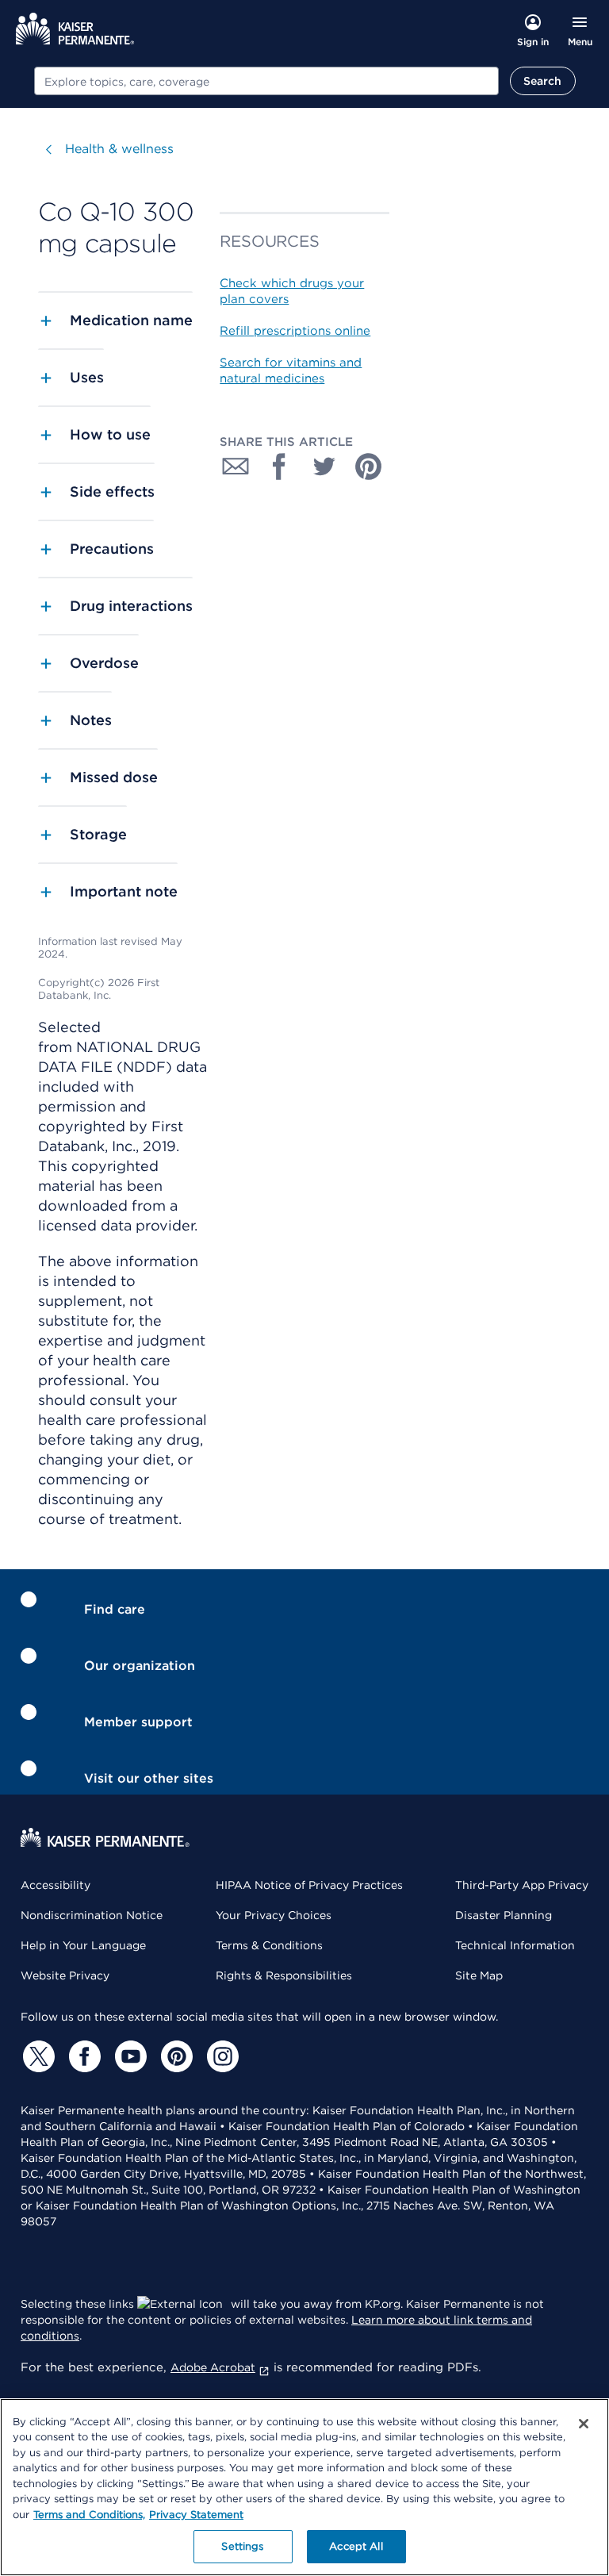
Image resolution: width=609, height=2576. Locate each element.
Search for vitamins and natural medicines (291, 370)
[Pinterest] (174, 2056)
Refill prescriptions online (295, 331)
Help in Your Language (83, 1945)
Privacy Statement (196, 2515)
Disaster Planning (504, 1915)
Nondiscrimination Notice (92, 1915)
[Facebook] (82, 2056)
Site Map (479, 1975)
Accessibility (56, 1885)
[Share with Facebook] (280, 466)
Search (543, 81)
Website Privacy (65, 1975)
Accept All (356, 2546)
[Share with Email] (236, 466)
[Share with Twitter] (324, 466)
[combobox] (266, 81)
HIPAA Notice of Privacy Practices (309, 1885)
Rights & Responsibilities (284, 1975)
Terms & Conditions (269, 1945)
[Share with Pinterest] (369, 466)
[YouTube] (128, 2056)
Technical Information (515, 1945)
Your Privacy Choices (274, 1915)
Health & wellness (119, 149)
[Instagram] (220, 2056)
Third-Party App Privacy (522, 1885)
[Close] (584, 2424)
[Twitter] (36, 2056)
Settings (242, 2546)
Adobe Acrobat (213, 2367)
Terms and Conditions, (89, 2515)
